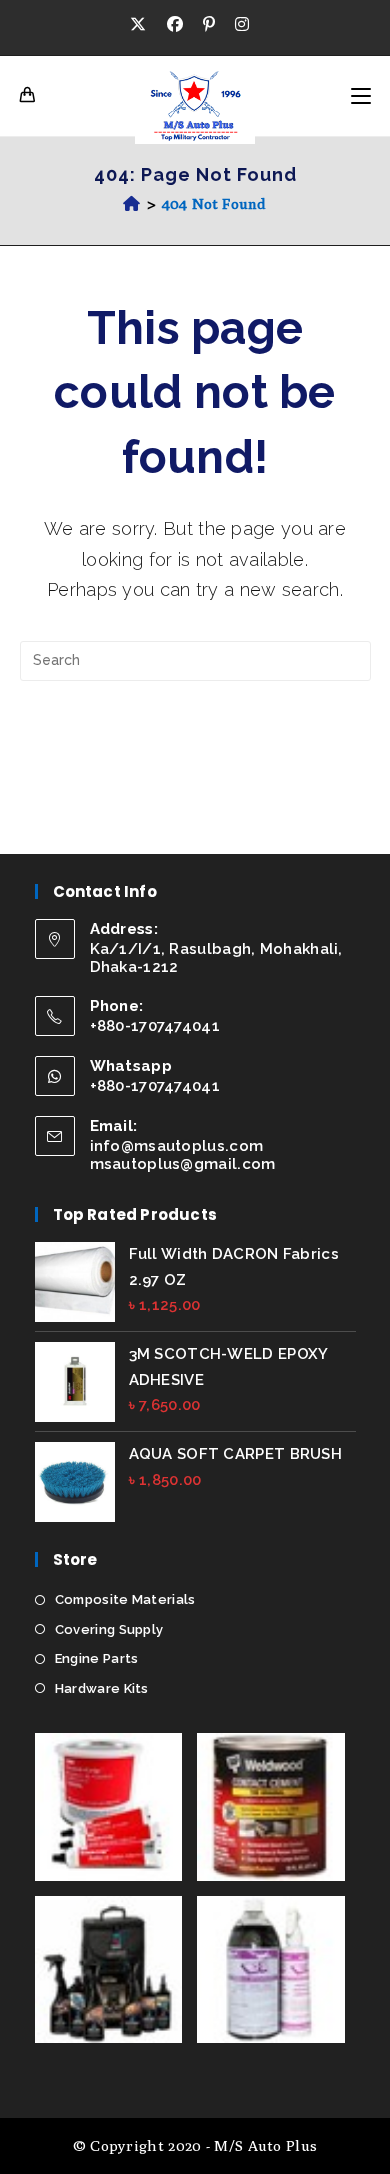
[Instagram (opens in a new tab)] (242, 25)
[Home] (131, 203)
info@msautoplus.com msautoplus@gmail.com (183, 1155)
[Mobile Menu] (361, 96)
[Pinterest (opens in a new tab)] (209, 25)
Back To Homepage (195, 742)
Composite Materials (125, 1599)
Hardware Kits (102, 1688)
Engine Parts (97, 1658)
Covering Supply (109, 1629)
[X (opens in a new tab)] (143, 25)
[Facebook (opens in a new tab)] (175, 25)
